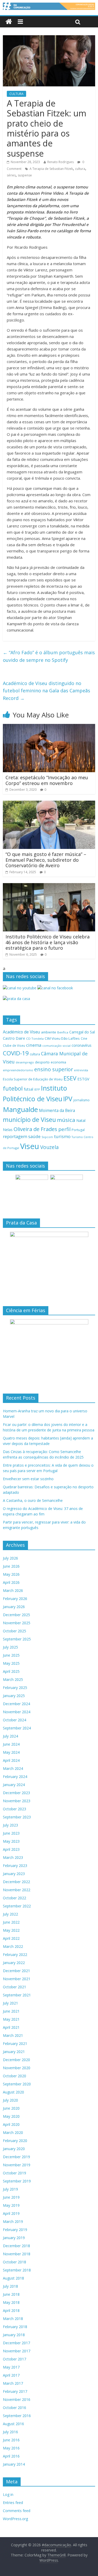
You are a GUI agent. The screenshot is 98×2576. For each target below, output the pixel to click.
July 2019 (10, 2189)
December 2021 (16, 1971)
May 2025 (11, 1663)
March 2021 (13, 2035)
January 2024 (14, 1785)
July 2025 (10, 1647)
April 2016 (11, 2456)
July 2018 (10, 2286)
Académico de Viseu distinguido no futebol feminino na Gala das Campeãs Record (47, 691)
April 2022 (11, 1938)
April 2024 (11, 1760)
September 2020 (17, 2084)
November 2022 (17, 1890)
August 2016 (13, 2424)
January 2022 (14, 1963)
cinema (34, 1045)
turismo (62, 1136)
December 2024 (16, 1704)
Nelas (8, 1130)
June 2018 (11, 2294)
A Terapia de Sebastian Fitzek (51, 169)
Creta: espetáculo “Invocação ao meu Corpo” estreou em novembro (47, 780)
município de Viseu (29, 1120)
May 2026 (11, 1574)
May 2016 (11, 2448)
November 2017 (17, 2351)
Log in (8, 2494)
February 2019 (15, 2230)
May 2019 (11, 2205)
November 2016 (17, 2399)
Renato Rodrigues (60, 162)
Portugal (78, 1130)
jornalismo (82, 1100)
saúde (34, 1136)
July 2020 (10, 2100)
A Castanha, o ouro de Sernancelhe (33, 1500)
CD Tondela (35, 1039)
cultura (80, 169)
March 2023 (13, 1857)
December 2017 (16, 2343)
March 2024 (13, 1768)
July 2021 (10, 2003)
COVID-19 (16, 1053)
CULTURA (16, 94)
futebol (13, 1088)
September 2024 (17, 1728)
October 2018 (15, 2262)
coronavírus (82, 1045)
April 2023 (11, 1849)
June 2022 (11, 1922)
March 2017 (13, 2383)
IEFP (37, 1089)
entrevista (81, 1070)
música (66, 1120)
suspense (25, 175)
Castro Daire (14, 1038)
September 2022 (17, 1906)
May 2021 (11, 2019)
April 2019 (11, 2213)
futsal (28, 1089)
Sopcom (47, 1137)
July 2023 (10, 1825)
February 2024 (15, 1777)
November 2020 (17, 2068)
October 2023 (15, 1809)
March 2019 (13, 2221)
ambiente (49, 1032)
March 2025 (13, 1679)
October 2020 (15, 2076)
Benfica (63, 1032)
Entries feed (13, 2503)
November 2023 (17, 1801)
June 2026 (11, 1566)
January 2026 (14, 1607)
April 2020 (11, 2124)
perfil (64, 1129)
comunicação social (56, 1046)
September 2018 (17, 2270)
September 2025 (17, 1639)
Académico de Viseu (21, 1032)
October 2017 (15, 2359)
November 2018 (17, 2254)
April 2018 (11, 2310)
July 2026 (10, 1558)
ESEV (70, 1078)
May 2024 (11, 1752)
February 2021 (15, 2043)
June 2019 (11, 2197)
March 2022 (13, 1946)
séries (11, 175)
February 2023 (15, 1866)
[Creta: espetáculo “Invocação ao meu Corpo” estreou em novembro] (49, 727)
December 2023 (16, 1793)
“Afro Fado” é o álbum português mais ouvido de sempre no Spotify (49, 656)
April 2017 (11, 2375)
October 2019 (15, 2173)
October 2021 (15, 1987)
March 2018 (13, 2319)
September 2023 (17, 1817)
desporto (42, 1062)
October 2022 (15, 1898)
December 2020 (16, 2060)
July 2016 (10, 2432)
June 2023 (11, 1833)
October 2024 (15, 1720)
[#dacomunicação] (9, 22)
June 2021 (11, 2011)
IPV (68, 1099)
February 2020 (15, 2141)
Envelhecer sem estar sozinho (28, 1479)
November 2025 (17, 1623)
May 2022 (11, 1930)
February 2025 (15, 1688)
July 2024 (10, 1736)
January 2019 (14, 2238)
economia (58, 1062)
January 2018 (14, 2335)
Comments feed (17, 2511)
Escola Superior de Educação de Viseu (33, 1079)
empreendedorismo (18, 1070)
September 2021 (17, 1995)
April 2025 (11, 1671)
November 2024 (17, 1712)
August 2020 (13, 2092)
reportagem (15, 1136)
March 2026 (13, 1590)
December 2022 (16, 1882)
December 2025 (16, 1615)
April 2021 (11, 2027)
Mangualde (20, 1109)
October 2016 (15, 2408)
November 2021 (17, 1979)
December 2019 (16, 2157)
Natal (81, 1120)
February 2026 (15, 1599)
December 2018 (16, 2246)
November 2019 (17, 2165)
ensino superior (54, 1069)
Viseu (30, 1146)
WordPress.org (15, 2519)
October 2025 (15, 1631)
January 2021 (14, 2052)
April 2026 (11, 1582)
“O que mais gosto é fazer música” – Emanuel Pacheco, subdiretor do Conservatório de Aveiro (46, 860)
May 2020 (11, 2116)
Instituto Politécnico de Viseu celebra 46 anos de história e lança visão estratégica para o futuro (48, 942)
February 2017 (15, 2391)
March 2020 (13, 2132)
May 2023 (11, 1841)
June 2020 (11, 2108)
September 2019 (17, 2181)
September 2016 (17, 2416)
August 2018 (13, 2278)
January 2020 (14, 2149)
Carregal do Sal (82, 1032)
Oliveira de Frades (35, 1129)
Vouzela (50, 1147)
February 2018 (15, 2327)
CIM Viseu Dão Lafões (62, 1038)
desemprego (25, 1062)
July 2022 (10, 1914)
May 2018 (11, 2302)
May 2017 (11, 2367)
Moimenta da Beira (57, 1111)
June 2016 (11, 2440)
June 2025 (11, 1655)
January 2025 (14, 1696)
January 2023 (14, 1874)
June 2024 (11, 1744)
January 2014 (14, 2464)
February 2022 (15, 1955)
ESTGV (83, 1079)
